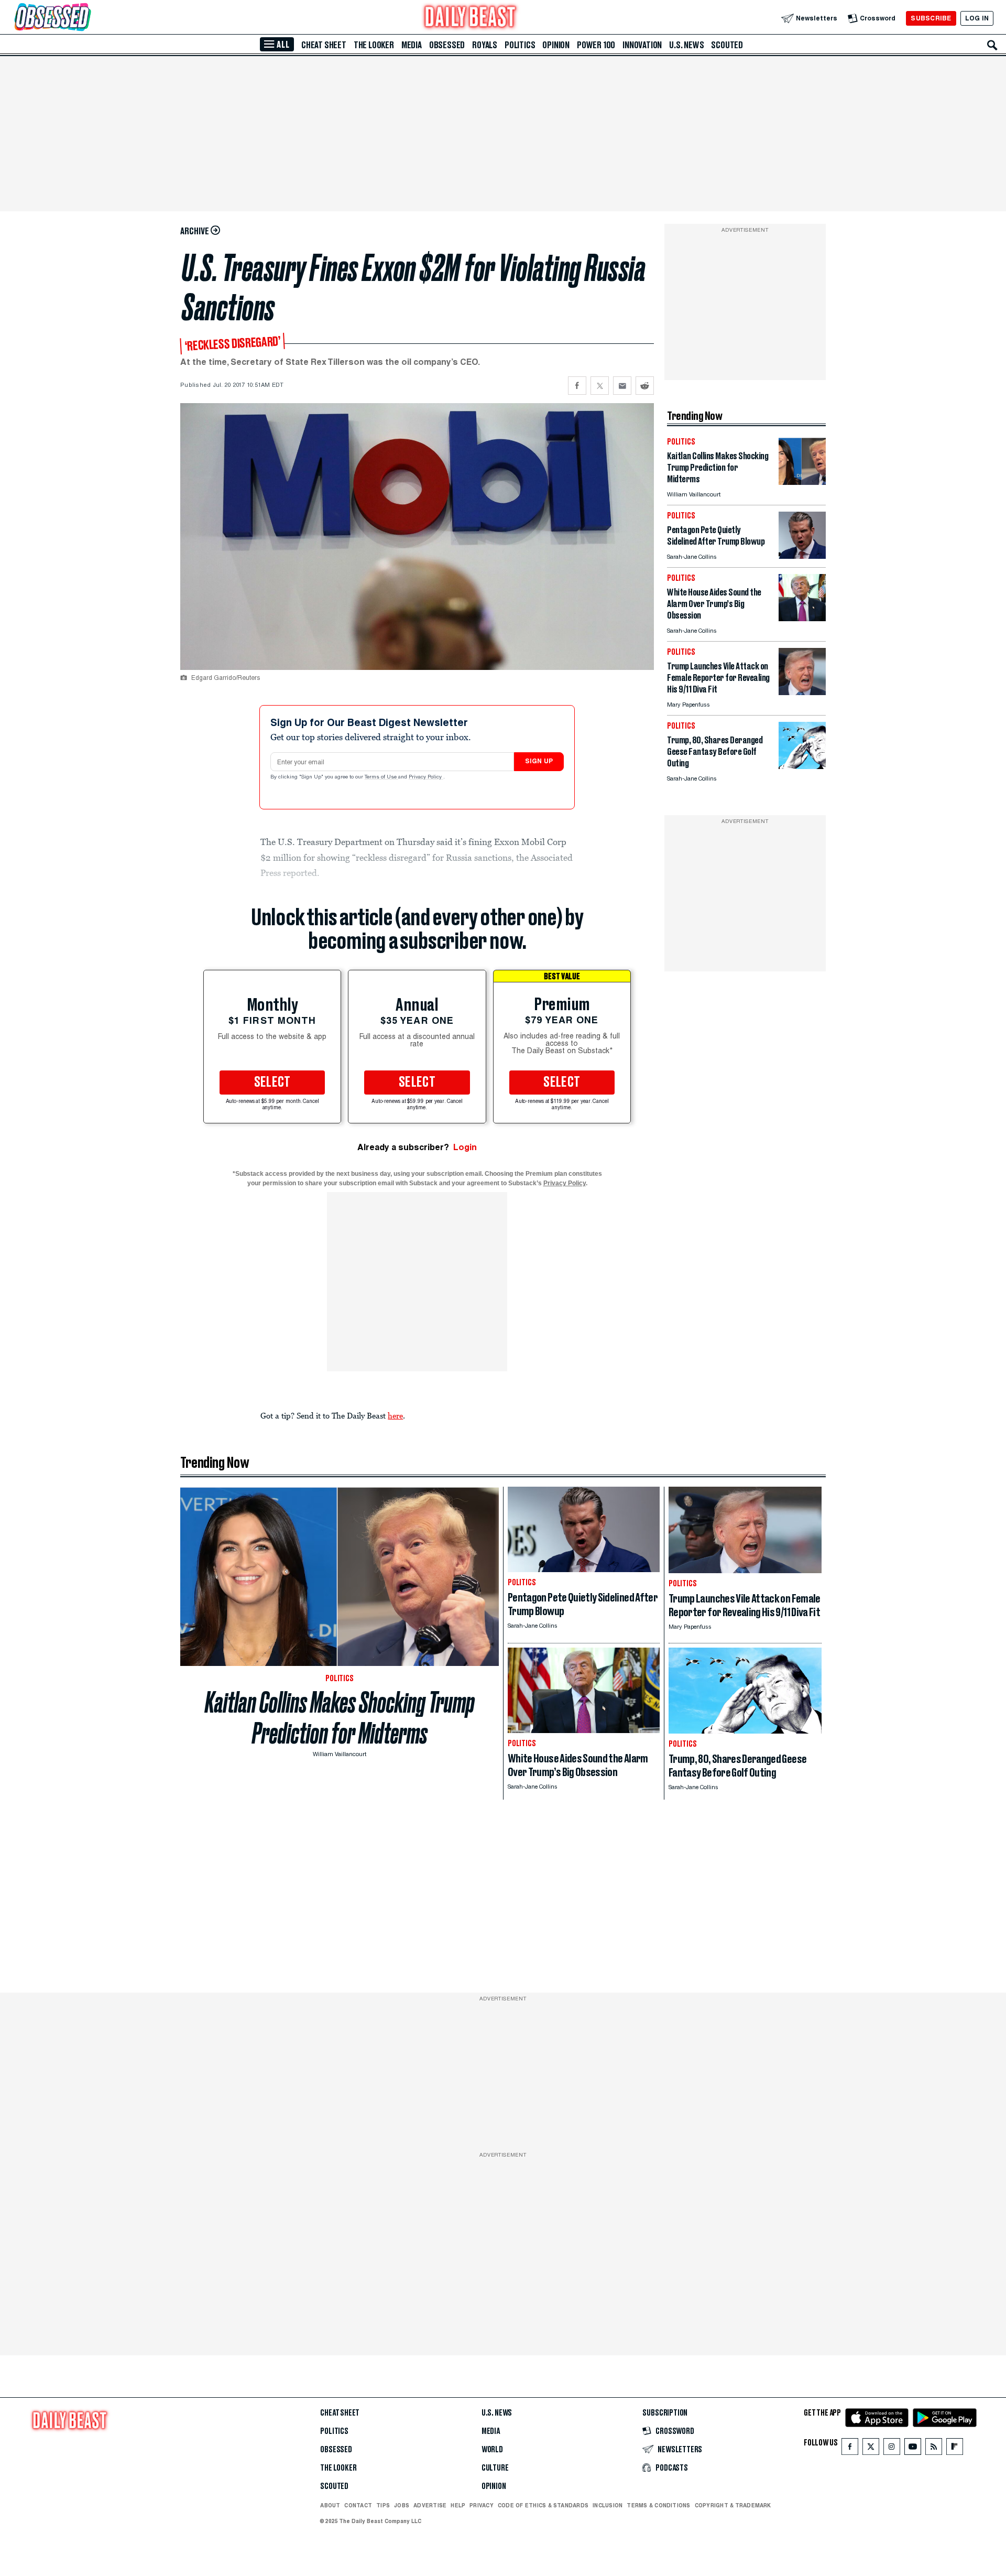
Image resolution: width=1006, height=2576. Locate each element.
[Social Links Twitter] (871, 2449)
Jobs (402, 2505)
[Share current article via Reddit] (645, 386)
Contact (358, 2505)
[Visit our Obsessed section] (86, 18)
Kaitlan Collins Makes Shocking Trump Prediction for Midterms (340, 1718)
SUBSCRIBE (931, 18)
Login (465, 1147)
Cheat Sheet (324, 45)
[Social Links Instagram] (892, 2449)
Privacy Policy (426, 777)
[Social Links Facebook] (850, 2449)
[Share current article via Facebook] (577, 386)
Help (458, 2505)
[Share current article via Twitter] (600, 386)
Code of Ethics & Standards (543, 2505)
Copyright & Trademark (733, 2505)
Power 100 (596, 45)
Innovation (642, 45)
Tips (383, 2505)
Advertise (430, 2505)
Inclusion (608, 2505)
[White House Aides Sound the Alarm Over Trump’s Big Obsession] (802, 618)
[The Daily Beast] (471, 18)
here (395, 1415)
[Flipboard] (954, 2449)
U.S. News (686, 45)
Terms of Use (381, 777)
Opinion (556, 45)
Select (272, 1083)
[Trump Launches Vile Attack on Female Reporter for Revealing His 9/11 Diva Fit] (802, 692)
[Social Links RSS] (934, 2449)
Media (412, 45)
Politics (520, 45)
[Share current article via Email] (622, 386)
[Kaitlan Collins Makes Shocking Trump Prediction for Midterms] (802, 482)
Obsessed (447, 45)
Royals (485, 45)
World (492, 2450)
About (330, 2505)
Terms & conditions (658, 2505)
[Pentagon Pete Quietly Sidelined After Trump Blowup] (802, 556)
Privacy (482, 2505)
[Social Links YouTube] (913, 2449)
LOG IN (977, 18)
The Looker (374, 45)
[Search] (992, 45)
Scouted (727, 45)
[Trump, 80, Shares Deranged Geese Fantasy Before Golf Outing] (802, 766)
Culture (495, 2468)
